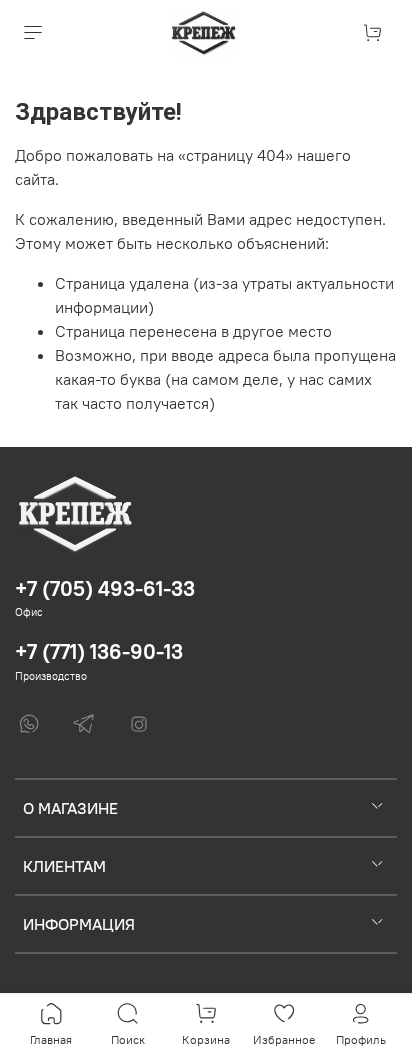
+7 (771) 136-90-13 (99, 651)
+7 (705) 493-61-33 (105, 588)
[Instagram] (139, 724)
